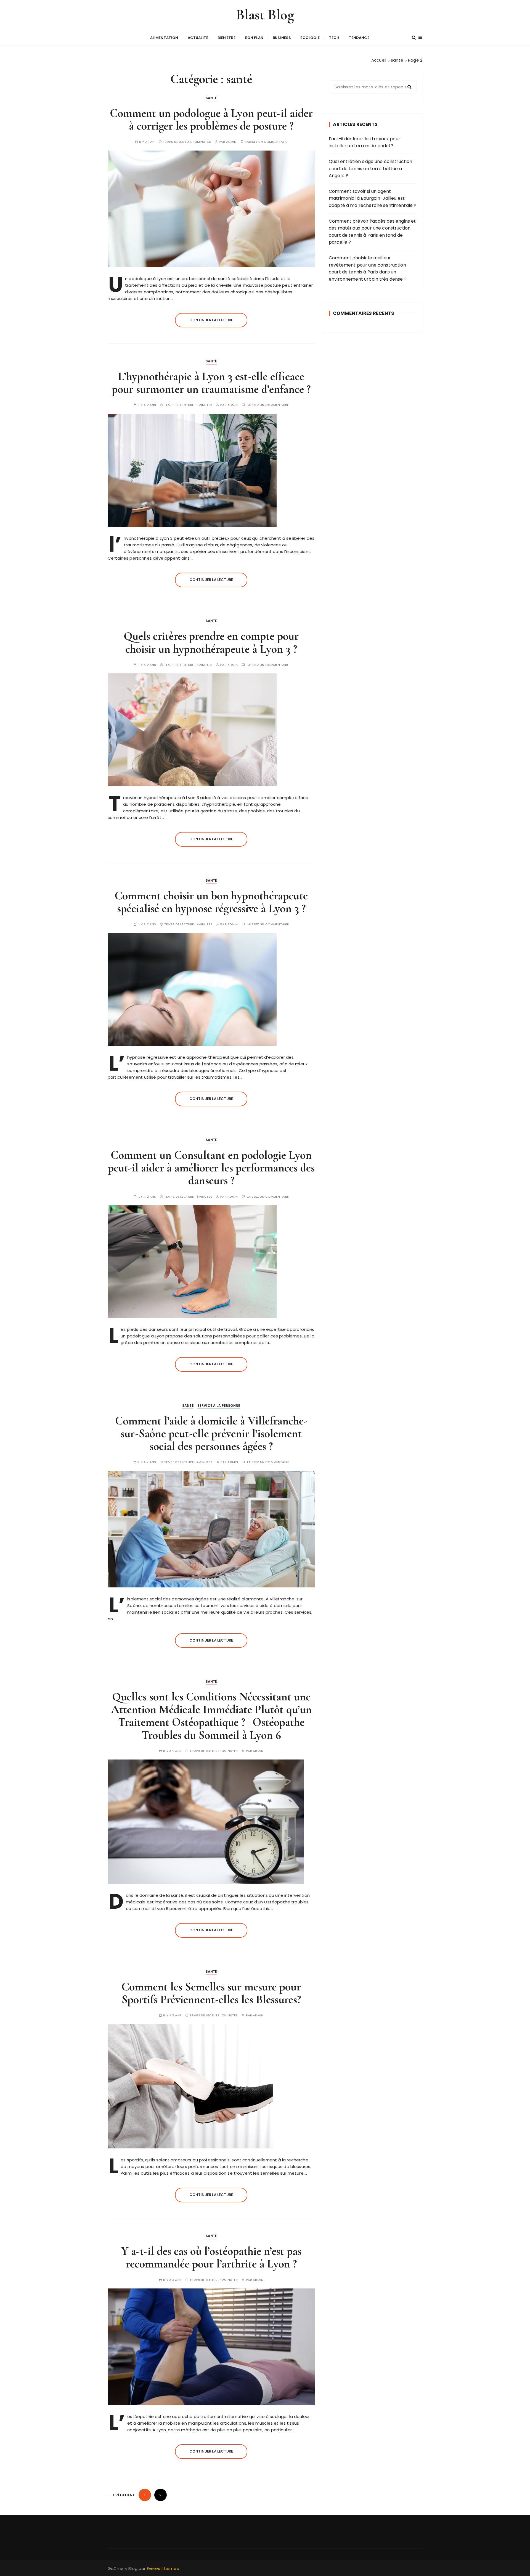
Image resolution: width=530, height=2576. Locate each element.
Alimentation (164, 38)
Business (282, 38)
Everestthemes (163, 2568)
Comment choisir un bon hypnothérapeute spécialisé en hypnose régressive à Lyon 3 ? (211, 902)
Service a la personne (219, 1406)
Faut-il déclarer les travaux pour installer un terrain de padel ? (365, 142)
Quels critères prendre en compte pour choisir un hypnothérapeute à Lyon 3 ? (211, 642)
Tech (334, 38)
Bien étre (226, 38)
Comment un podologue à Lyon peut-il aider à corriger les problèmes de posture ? (211, 119)
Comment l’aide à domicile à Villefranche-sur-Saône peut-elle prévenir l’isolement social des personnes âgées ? (211, 1433)
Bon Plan (254, 38)
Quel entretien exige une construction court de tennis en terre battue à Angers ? (371, 168)
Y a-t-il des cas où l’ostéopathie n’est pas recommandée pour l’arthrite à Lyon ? (211, 2257)
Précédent (124, 2495)
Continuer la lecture (211, 320)
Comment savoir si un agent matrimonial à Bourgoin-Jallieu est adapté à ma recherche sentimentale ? (373, 198)
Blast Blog (265, 15)
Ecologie (310, 38)
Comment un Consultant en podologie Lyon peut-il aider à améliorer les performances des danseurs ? (211, 1168)
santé (211, 98)
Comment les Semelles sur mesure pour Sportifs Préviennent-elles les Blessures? (211, 1993)
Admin (231, 142)
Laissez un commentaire (266, 142)
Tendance (359, 38)
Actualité (198, 38)
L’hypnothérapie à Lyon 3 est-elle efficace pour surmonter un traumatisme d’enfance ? (211, 383)
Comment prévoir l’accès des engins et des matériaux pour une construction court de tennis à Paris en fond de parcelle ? (372, 232)
